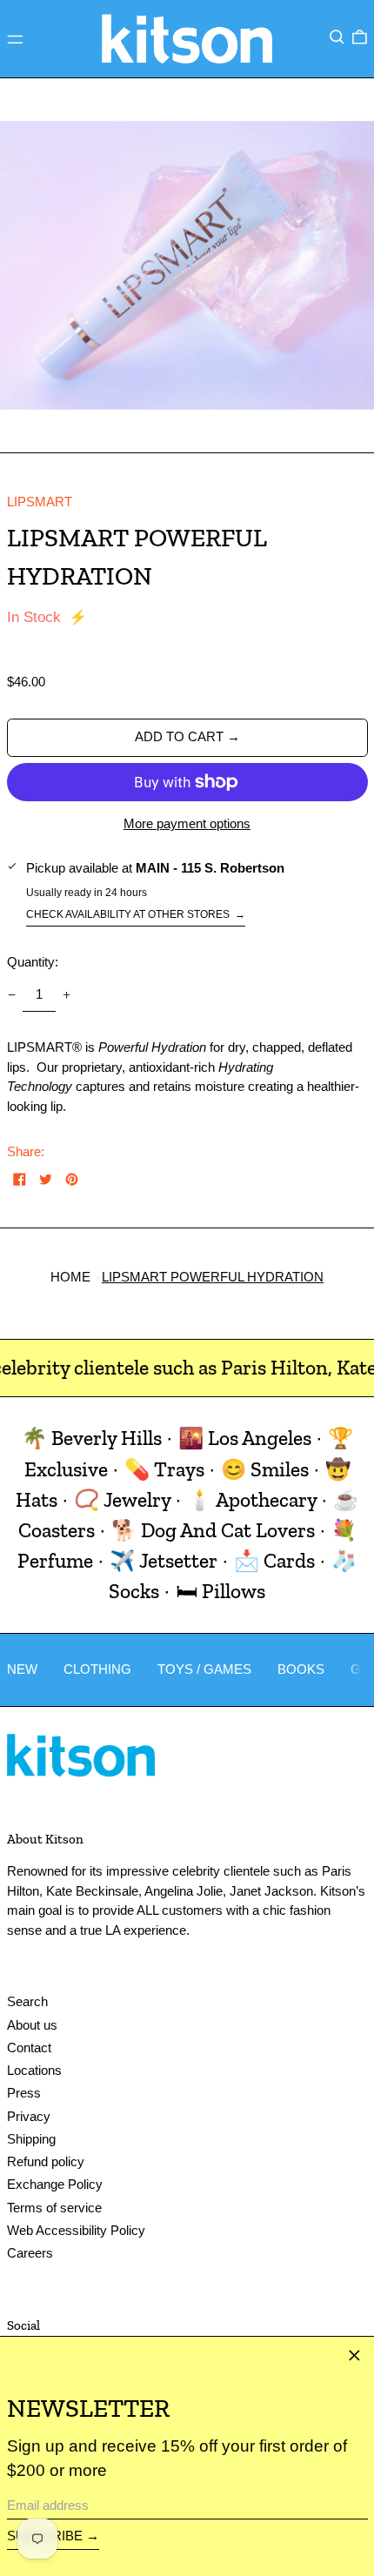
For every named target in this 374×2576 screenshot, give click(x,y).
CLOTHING (97, 1669)
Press (24, 2093)
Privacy (29, 2116)
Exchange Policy (55, 2184)
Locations (34, 2070)
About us (32, 2025)
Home (70, 1277)
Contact (29, 2047)
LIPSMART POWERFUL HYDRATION (213, 1277)
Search (27, 2001)
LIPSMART (40, 502)
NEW (22, 1669)
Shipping (31, 2139)
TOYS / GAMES (204, 1669)
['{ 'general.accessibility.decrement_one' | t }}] (11, 995)
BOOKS (301, 1669)
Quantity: (33, 962)
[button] (337, 37)
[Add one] (67, 995)
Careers (30, 2253)
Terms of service (54, 2208)
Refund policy (46, 2161)
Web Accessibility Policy (76, 2230)
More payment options (187, 823)
